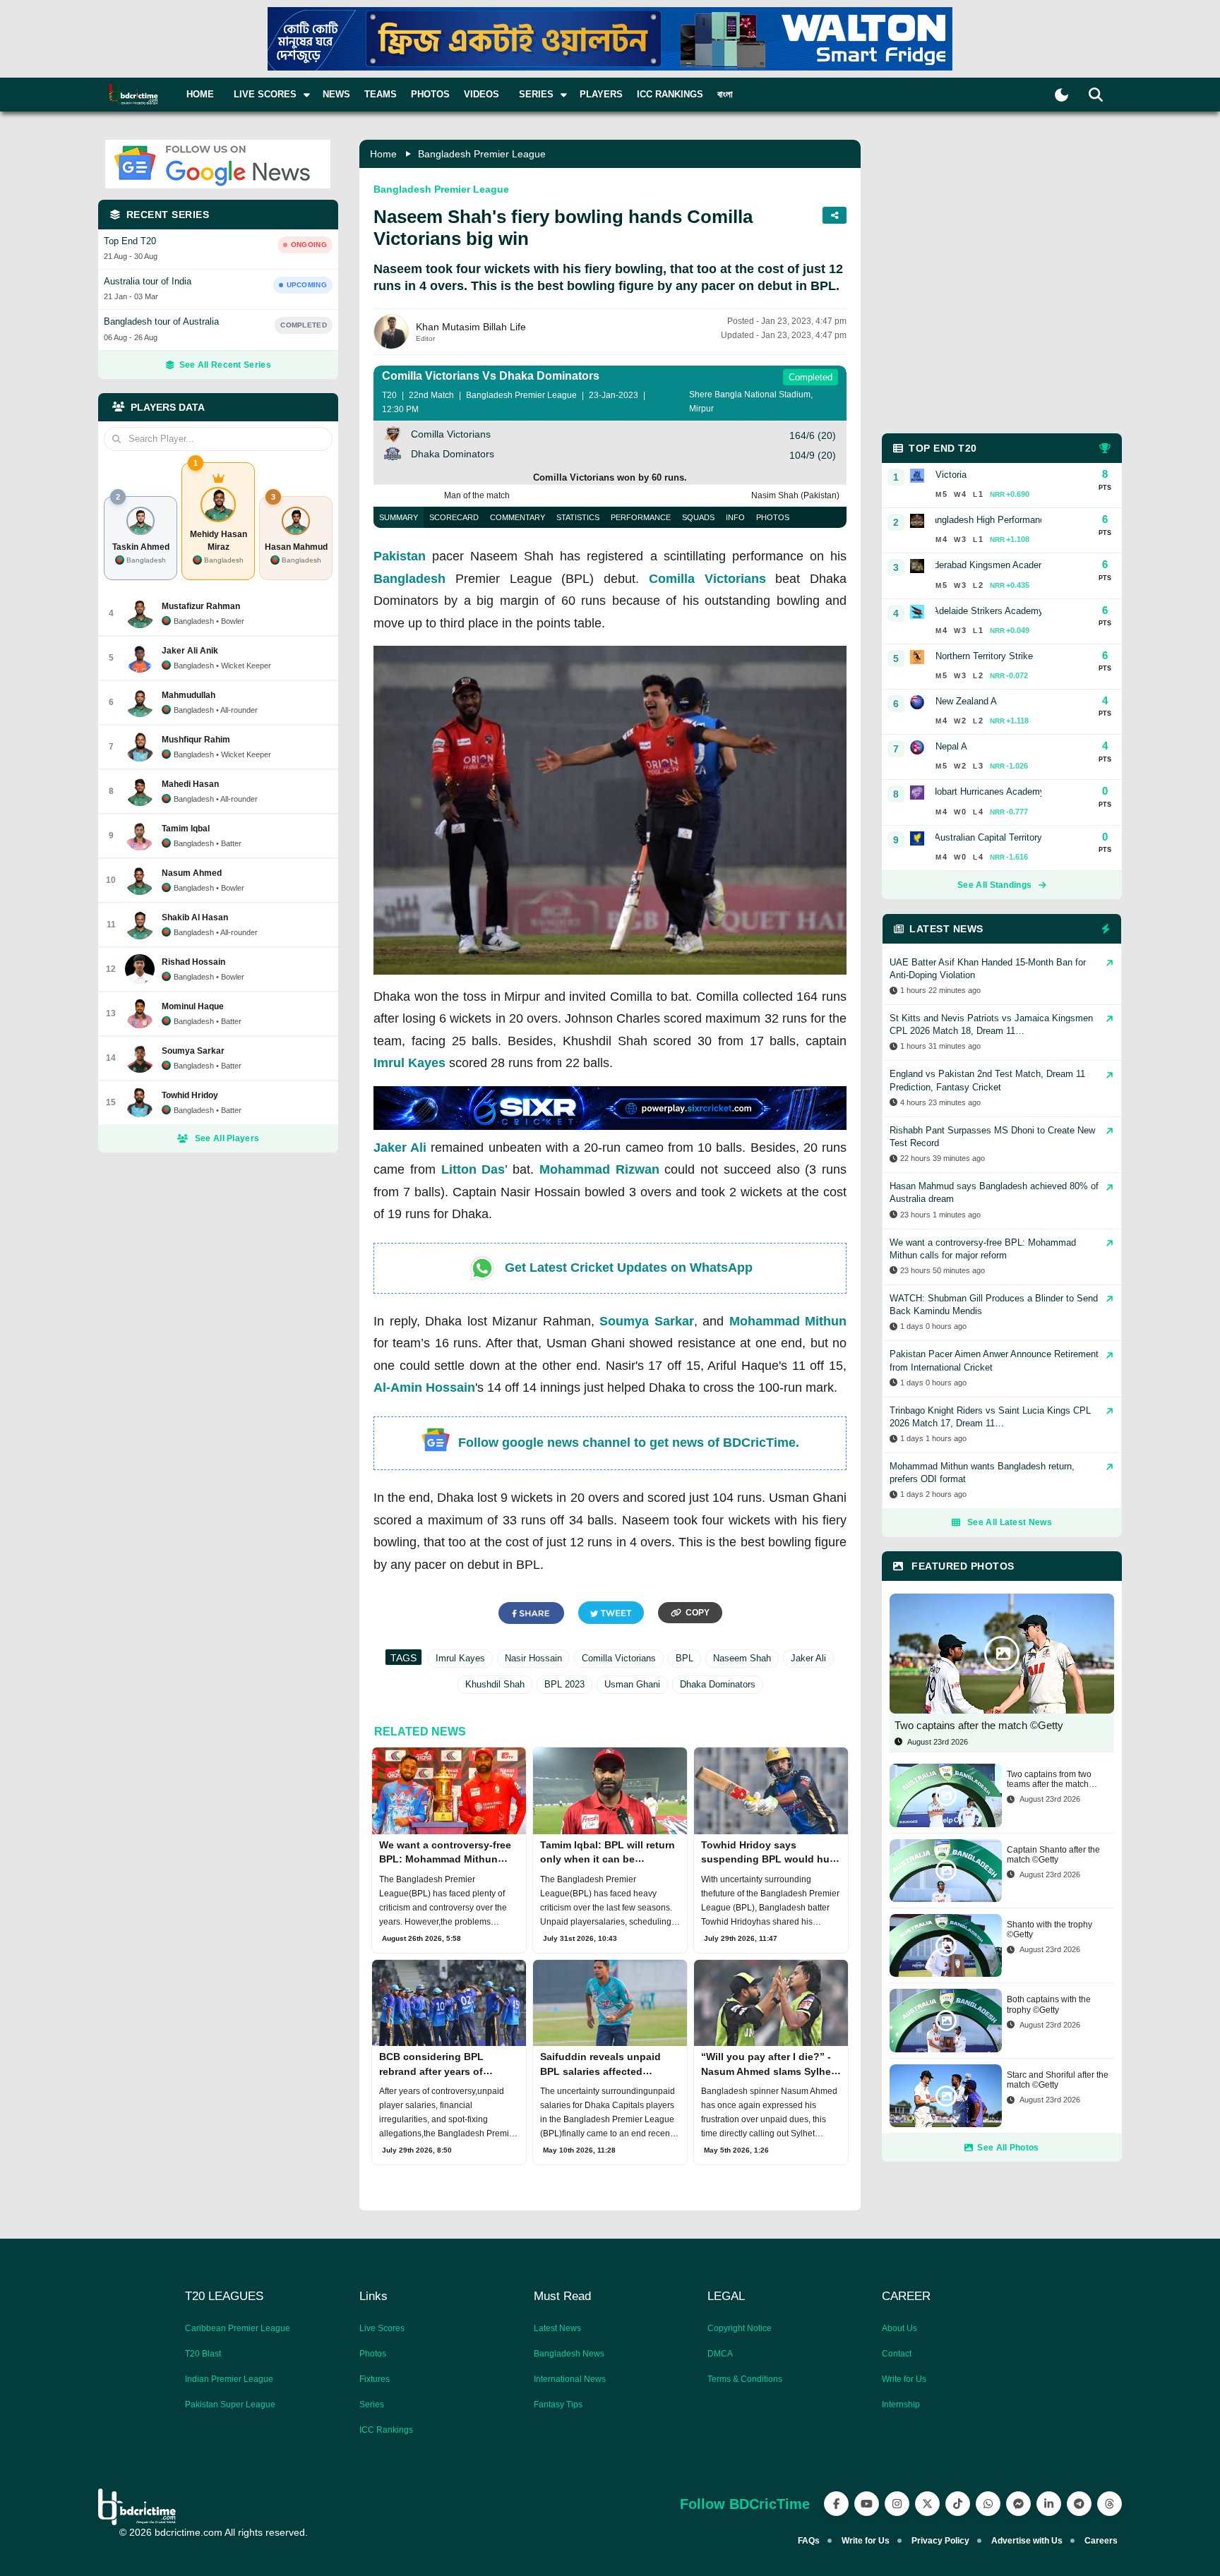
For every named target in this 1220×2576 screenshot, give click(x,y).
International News (570, 2379)
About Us (899, 2328)
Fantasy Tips (558, 2405)
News (336, 94)
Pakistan (400, 556)
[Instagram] (897, 2504)
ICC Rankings (670, 94)
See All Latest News (1010, 1522)
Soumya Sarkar (647, 1321)
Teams (381, 94)
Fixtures (375, 2379)
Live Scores (382, 2328)
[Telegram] (1079, 2504)
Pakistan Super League (230, 2405)
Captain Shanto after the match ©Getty (1053, 1855)
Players (601, 94)
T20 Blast (203, 2354)
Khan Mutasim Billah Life (471, 327)
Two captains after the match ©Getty (979, 1725)
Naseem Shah (742, 1658)
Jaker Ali (400, 1148)
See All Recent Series (225, 365)
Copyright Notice (740, 2328)
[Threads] (1110, 2504)
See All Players (227, 1138)
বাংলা (725, 94)
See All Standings (994, 885)
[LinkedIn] (1049, 2504)
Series (372, 2405)
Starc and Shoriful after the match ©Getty (1058, 2080)
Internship (901, 2405)
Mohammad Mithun (788, 1321)
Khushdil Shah (495, 1684)
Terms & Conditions (745, 2379)
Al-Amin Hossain (424, 1388)
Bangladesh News (569, 2354)
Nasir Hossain (533, 1658)
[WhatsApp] (988, 2504)
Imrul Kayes (409, 1063)
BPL (684, 1658)
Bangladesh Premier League (482, 154)
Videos (482, 94)
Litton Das (473, 1169)
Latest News (557, 2328)
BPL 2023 (564, 1684)
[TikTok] (958, 2504)
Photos (430, 94)
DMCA (720, 2354)
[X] (927, 2504)
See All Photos (1008, 2148)
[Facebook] (836, 2504)
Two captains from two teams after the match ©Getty (1049, 1780)
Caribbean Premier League (238, 2328)
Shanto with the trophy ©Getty (1049, 1930)
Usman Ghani (632, 1684)
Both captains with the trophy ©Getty (1049, 2004)
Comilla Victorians (707, 579)
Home (200, 94)
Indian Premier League (229, 2379)
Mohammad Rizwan (599, 1169)
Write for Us (904, 2379)
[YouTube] (867, 2504)
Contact (897, 2354)
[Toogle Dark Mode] (1061, 95)
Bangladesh (409, 579)
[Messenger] (1018, 2504)
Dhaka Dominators (718, 1684)
